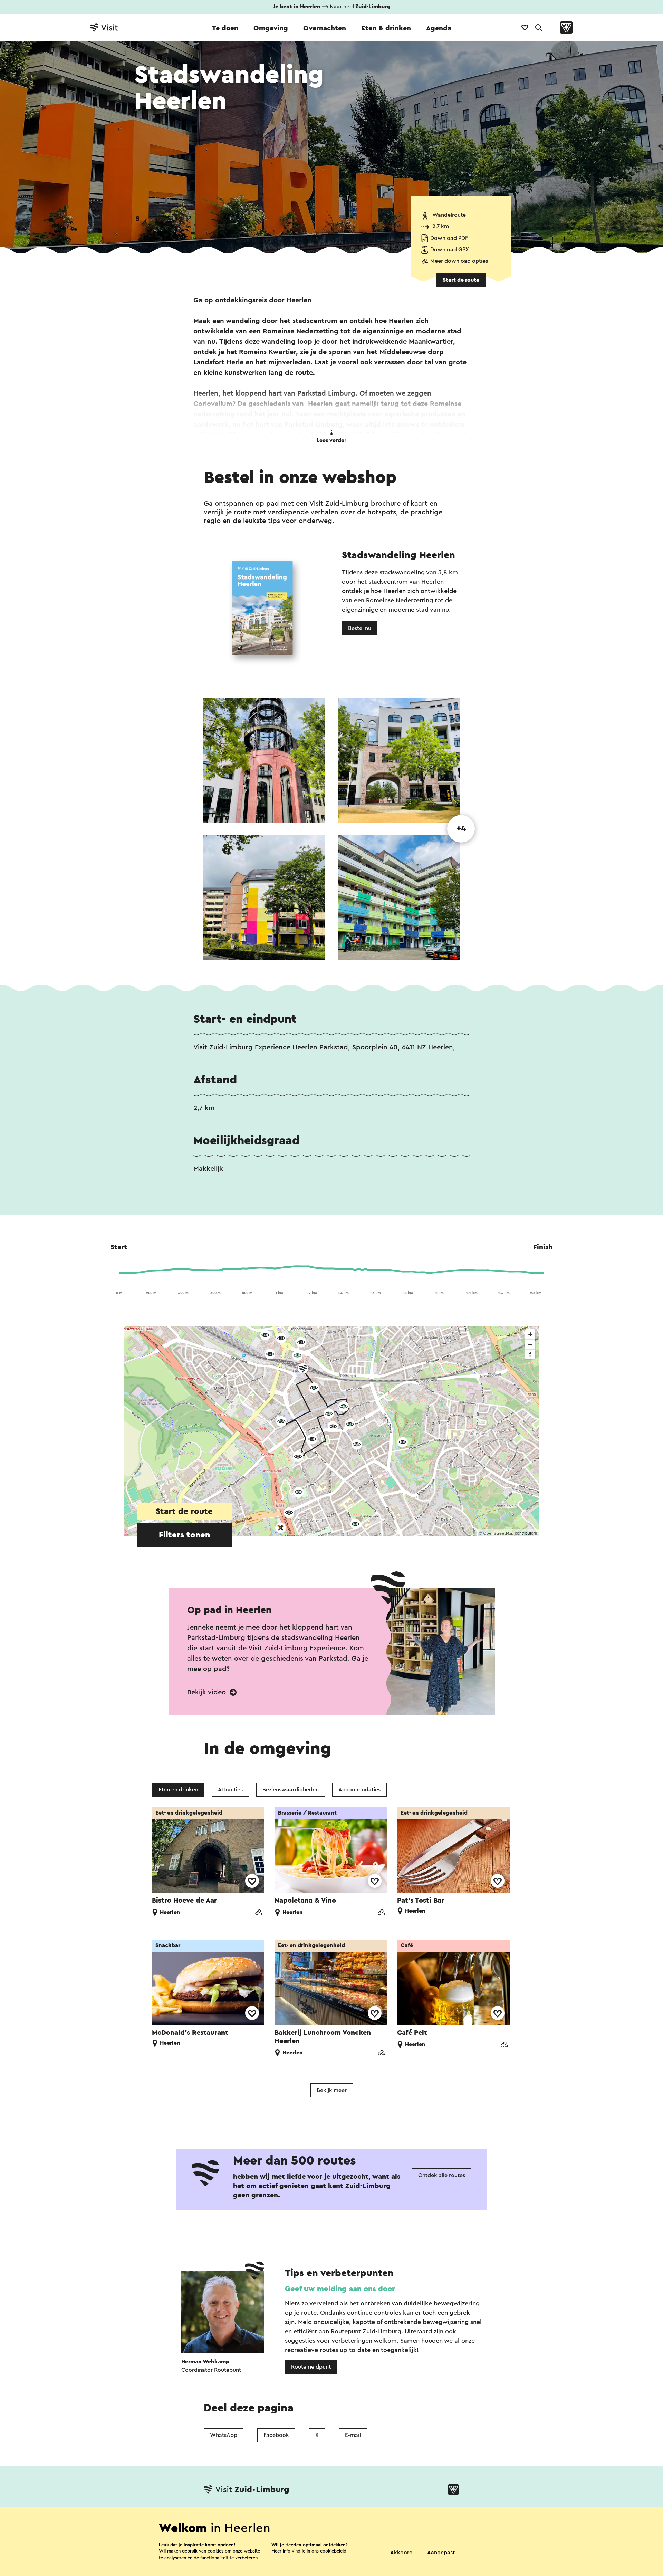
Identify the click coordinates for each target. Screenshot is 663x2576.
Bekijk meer (332, 2090)
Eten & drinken (386, 28)
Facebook (276, 2435)
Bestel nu (360, 628)
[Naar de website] (259, 1913)
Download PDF (449, 238)
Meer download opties (459, 261)
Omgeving (271, 28)
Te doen (225, 28)
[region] (331, 1431)
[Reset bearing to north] (530, 1354)
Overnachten (325, 28)
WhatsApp (224, 2435)
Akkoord (401, 2553)
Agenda (439, 28)
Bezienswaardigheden (291, 1790)
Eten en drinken (178, 1790)
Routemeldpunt (311, 2367)
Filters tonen (184, 1535)
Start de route (461, 280)
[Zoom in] (530, 1334)
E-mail (353, 2435)
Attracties (230, 1790)
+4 (461, 829)
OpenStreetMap (498, 1533)
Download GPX (450, 250)
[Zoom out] (530, 1344)
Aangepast (441, 2553)
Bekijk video (208, 1692)
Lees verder (331, 440)
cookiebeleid (333, 2551)
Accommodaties (359, 1790)
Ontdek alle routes (442, 2175)
